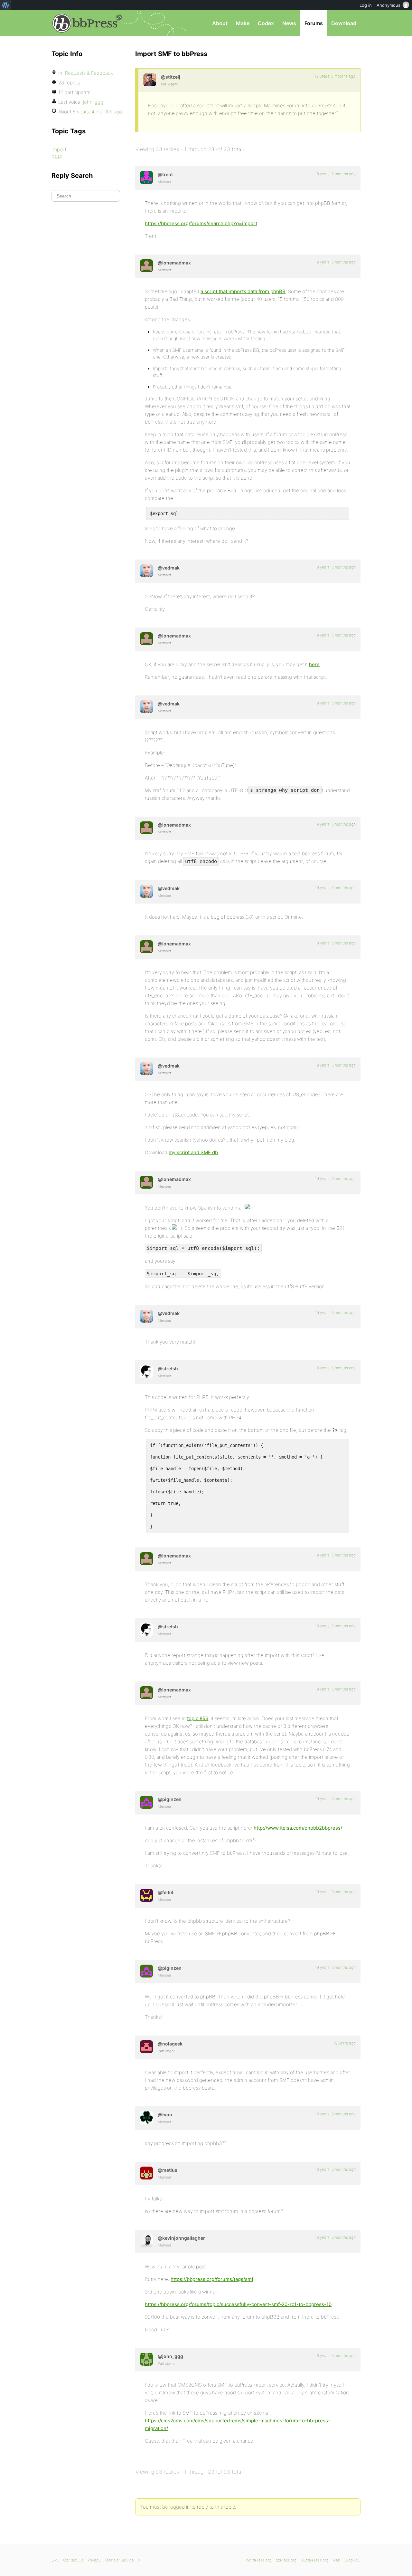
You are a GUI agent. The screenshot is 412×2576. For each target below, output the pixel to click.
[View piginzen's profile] (146, 1802)
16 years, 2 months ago (335, 2169)
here (314, 664)
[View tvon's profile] (146, 2118)
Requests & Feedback (89, 73)
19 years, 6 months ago (335, 76)
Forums (314, 23)
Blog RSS (353, 2560)
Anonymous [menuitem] (389, 5)
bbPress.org (85, 23)
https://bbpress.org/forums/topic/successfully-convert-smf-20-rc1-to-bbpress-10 (238, 2304)
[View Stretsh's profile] (146, 1372)
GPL (55, 2560)
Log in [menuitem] (366, 5)
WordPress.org (259, 2560)
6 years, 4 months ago (336, 2356)
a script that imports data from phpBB (243, 291)
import (59, 149)
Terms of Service (119, 2560)
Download (344, 23)
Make (243, 23)
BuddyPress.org (314, 2560)
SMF (57, 157)
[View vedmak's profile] (146, 571)
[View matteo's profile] (146, 2173)
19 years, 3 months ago (335, 1799)
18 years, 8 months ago (335, 2114)
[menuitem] (6, 5)
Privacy (94, 2560)
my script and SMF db (193, 1152)
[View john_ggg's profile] (146, 2359)
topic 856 (198, 1718)
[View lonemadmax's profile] (146, 266)
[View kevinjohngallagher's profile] (146, 2241)
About (220, 23)
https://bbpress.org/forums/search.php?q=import (201, 223)
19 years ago (345, 2043)
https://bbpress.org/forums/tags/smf (212, 2279)
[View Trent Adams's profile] (146, 177)
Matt (337, 2560)
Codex (266, 23)
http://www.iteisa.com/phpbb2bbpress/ (298, 1828)
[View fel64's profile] (146, 1895)
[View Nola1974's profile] (146, 2047)
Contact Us (73, 2560)
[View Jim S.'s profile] (150, 80)
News (289, 23)
